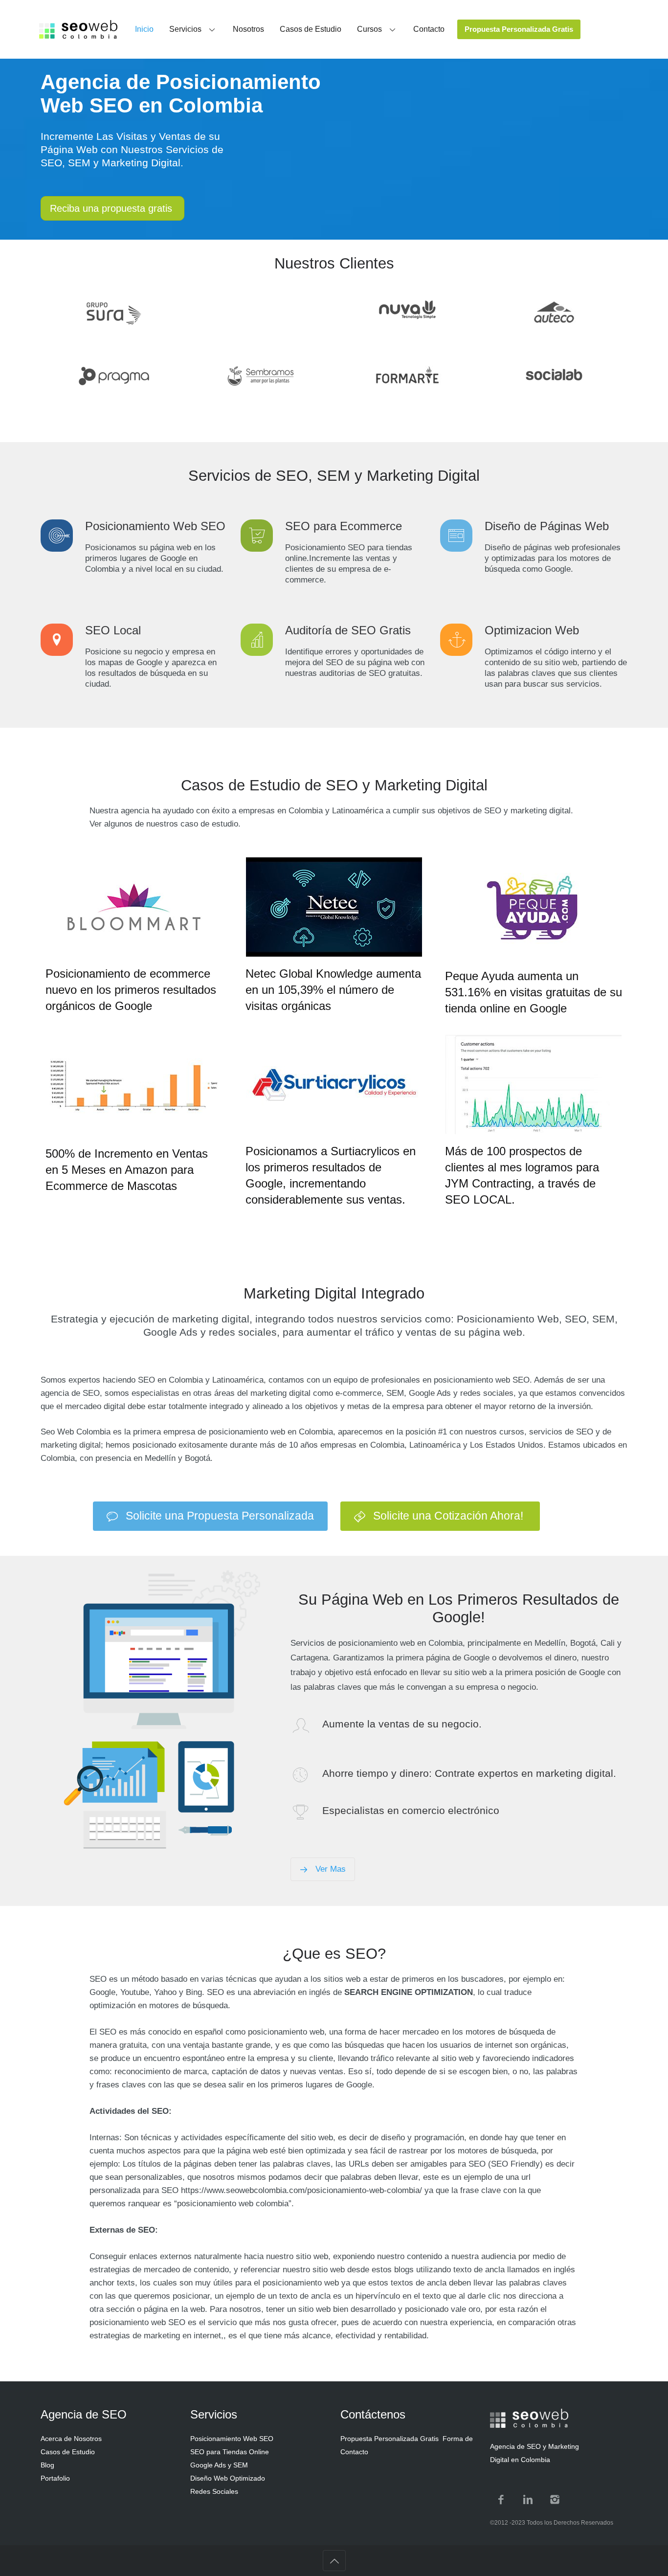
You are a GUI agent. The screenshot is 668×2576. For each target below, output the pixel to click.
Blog (47, 2465)
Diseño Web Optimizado (228, 2478)
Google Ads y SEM (219, 2465)
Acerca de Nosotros (71, 2439)
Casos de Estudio (68, 2452)
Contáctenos (373, 2414)
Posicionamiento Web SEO (155, 526)
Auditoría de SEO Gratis (348, 630)
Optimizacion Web (532, 630)
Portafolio (55, 2478)
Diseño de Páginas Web (547, 526)
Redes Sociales (214, 2491)
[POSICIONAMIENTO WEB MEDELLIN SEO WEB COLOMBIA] (78, 29)
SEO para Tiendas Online (230, 2452)
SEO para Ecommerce (344, 526)
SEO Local (113, 630)
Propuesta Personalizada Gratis (390, 2439)
